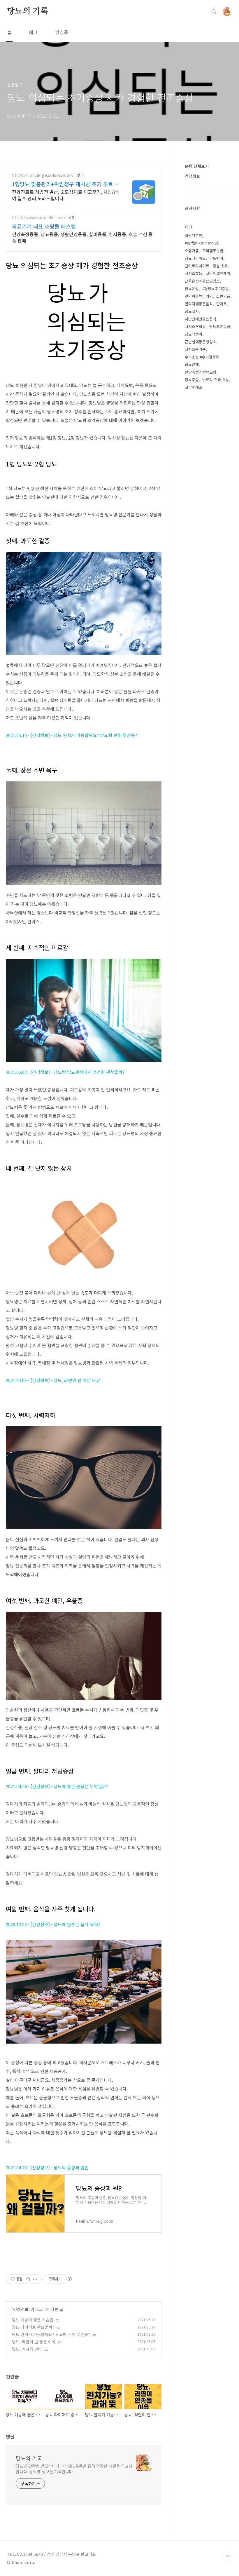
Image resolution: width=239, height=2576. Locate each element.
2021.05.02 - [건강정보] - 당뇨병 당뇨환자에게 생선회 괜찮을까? (65, 1072)
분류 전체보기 (197, 166)
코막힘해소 (194, 387)
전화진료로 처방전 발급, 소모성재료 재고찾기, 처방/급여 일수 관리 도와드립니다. (65, 195)
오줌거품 (192, 251)
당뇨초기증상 (220, 326)
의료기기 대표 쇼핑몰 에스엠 (44, 226)
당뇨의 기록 (28, 11)
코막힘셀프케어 (218, 273)
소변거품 (223, 296)
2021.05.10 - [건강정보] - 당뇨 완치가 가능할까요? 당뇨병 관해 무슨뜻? (71, 735)
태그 (33, 32)
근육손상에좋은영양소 (202, 281)
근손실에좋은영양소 (201, 342)
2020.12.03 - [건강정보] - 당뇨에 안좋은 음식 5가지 (53, 1924)
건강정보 (21, 2309)
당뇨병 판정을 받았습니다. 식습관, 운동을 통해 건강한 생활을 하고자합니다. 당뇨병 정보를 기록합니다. (74, 2469)
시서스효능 (194, 273)
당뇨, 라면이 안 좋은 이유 (34, 2342)
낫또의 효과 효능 (216, 380)
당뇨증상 (192, 380)
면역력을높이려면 (199, 296)
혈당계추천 (194, 235)
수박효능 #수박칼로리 (202, 357)
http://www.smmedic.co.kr (39, 218)
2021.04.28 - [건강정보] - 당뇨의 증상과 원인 (47, 2167)
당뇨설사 (192, 311)
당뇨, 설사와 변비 (27, 2349)
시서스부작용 (195, 326)
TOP (227, 2556)
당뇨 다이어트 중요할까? (33, 2327)
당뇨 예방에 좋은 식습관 (33, 2320)
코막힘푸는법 (213, 251)
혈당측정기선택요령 (201, 372)
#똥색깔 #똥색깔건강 (201, 243)
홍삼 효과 (220, 266)
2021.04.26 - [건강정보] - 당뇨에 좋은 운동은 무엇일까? (57, 1786)
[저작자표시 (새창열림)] (69, 2279)
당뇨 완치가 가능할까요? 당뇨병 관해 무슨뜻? (51, 2334)
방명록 (62, 32)
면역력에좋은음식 (199, 304)
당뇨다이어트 (195, 258)
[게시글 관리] (35, 2279)
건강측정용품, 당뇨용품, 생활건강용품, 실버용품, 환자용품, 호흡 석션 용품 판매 (82, 237)
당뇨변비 (216, 258)
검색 (214, 12)
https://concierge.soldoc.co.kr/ (43, 175)
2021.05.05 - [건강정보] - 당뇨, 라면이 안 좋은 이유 (53, 1380)
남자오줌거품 (195, 349)
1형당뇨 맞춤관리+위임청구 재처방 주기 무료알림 (65, 184)
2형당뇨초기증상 (216, 289)
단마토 (222, 304)
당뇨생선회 (194, 334)
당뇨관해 (192, 364)
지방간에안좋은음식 (201, 319)
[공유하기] (28, 2279)
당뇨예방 (192, 289)
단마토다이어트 (197, 266)
